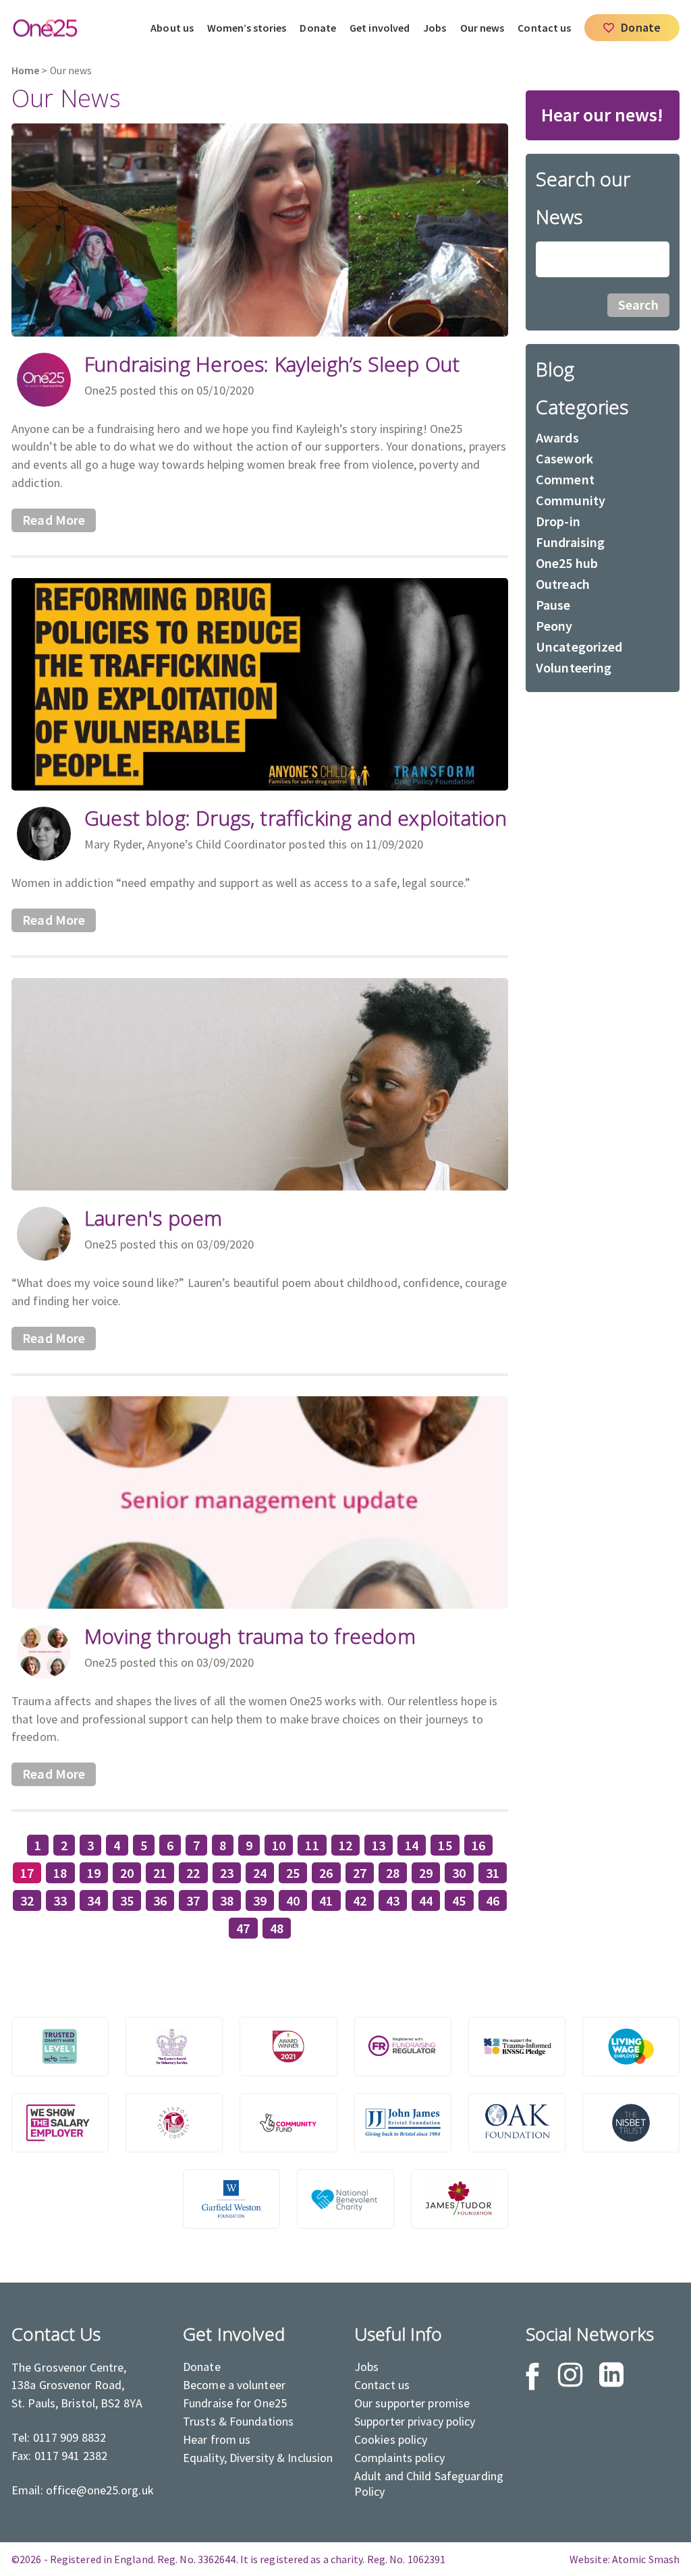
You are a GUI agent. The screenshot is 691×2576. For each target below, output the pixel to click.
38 (227, 1900)
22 (193, 1873)
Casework (564, 458)
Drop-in (558, 521)
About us (172, 28)
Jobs (435, 28)
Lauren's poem (153, 1218)
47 (243, 1928)
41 (326, 1900)
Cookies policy (391, 2439)
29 (426, 1873)
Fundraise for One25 (235, 2403)
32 (27, 1900)
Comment (565, 479)
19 (94, 1873)
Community (571, 500)
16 (478, 1845)
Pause (553, 605)
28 (393, 1873)
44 (426, 1900)
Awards (557, 437)
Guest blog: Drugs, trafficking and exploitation (296, 818)
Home (25, 70)
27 (360, 1873)
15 (445, 1845)
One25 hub (567, 563)
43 (393, 1900)
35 (127, 1900)
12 (345, 1845)
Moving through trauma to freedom (250, 1636)
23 (227, 1873)
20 (127, 1873)
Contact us (544, 28)
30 (459, 1873)
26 (326, 1873)
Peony (554, 626)
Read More (54, 520)
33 (60, 1900)
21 (160, 1873)
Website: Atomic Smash (625, 2559)
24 (260, 1873)
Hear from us (217, 2439)
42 (360, 1900)
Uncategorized (579, 647)
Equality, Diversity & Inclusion (258, 2458)
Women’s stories (247, 28)
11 (312, 1845)
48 (277, 1928)
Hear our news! (602, 115)
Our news (482, 28)
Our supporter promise (412, 2403)
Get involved (380, 28)
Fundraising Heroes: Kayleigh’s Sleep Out (272, 364)
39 (260, 1900)
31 (493, 1873)
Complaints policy (399, 2458)
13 (379, 1845)
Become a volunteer (234, 2385)
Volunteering (574, 667)
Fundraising (570, 542)
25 (293, 1873)
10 (279, 1845)
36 (160, 1900)
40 (293, 1900)
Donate (318, 28)
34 (94, 1900)
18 (60, 1873)
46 (493, 1900)
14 (412, 1845)
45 (459, 1900)
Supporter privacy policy (415, 2421)
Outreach (563, 584)
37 (193, 1900)
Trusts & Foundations (238, 2421)
